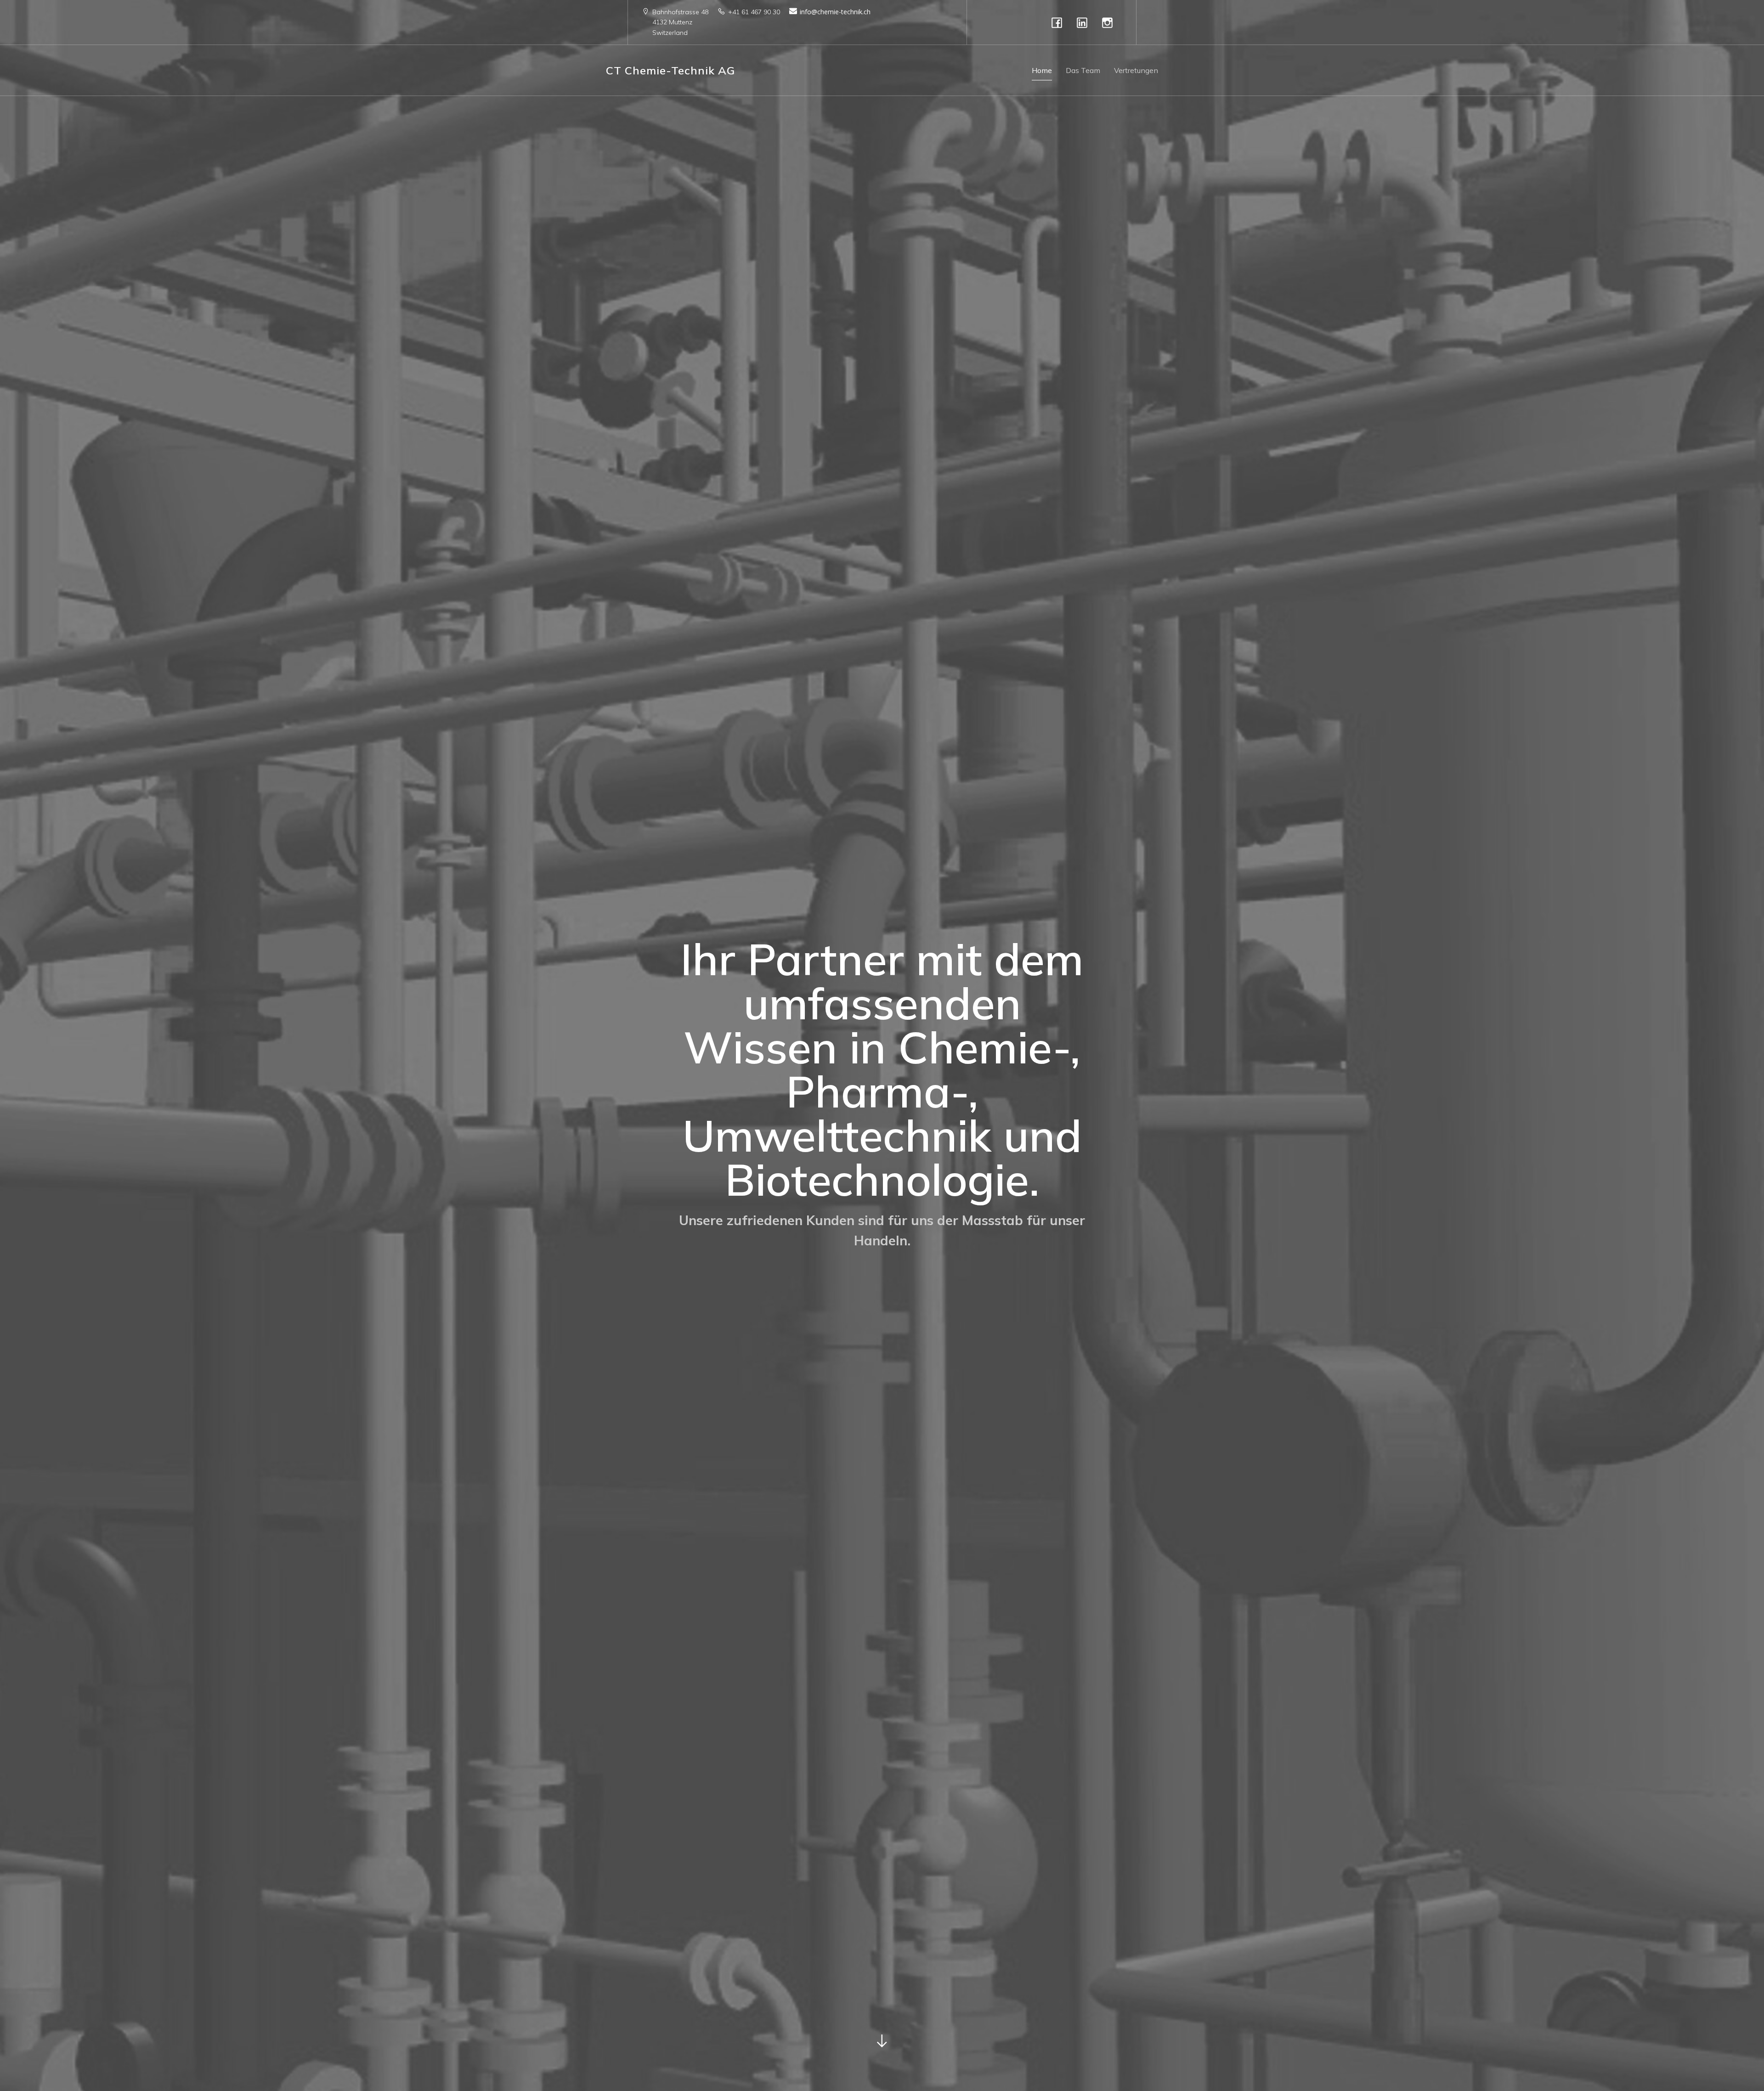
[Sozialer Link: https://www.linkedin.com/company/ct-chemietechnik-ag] (1084, 22)
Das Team (1083, 70)
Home (1042, 70)
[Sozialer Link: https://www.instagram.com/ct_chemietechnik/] (1110, 22)
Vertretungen (1136, 70)
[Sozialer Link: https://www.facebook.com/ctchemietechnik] (1059, 22)
